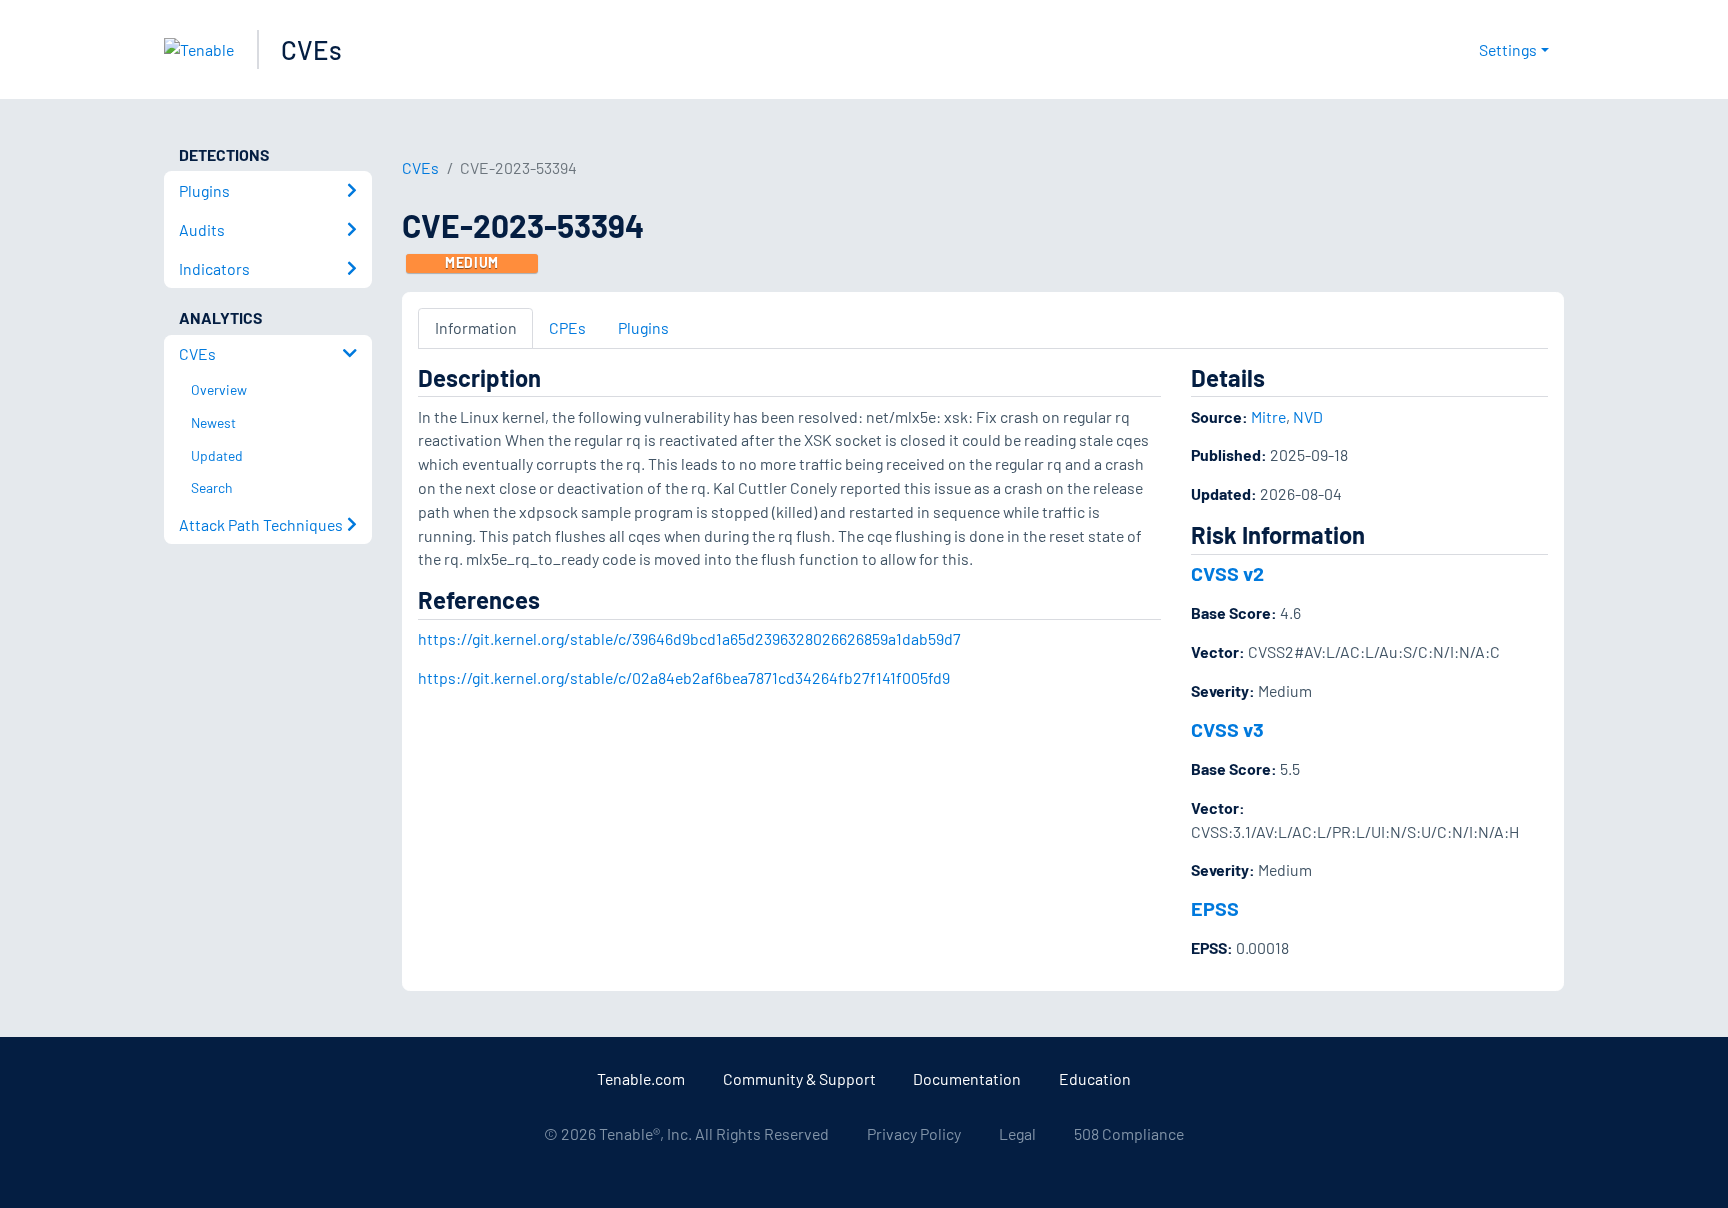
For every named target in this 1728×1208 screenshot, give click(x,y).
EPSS (1215, 908)
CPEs (567, 327)
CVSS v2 (1227, 573)
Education (1095, 1078)
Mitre (1268, 416)
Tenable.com (641, 1078)
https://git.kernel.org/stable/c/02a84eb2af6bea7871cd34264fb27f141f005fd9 (684, 677)
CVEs (311, 49)
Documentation (967, 1078)
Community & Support (799, 1078)
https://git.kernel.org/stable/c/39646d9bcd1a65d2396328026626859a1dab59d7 (689, 638)
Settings (1508, 49)
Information (476, 327)
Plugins (643, 327)
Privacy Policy (914, 1133)
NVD (1308, 416)
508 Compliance (1129, 1133)
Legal (1017, 1133)
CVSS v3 (1227, 729)
